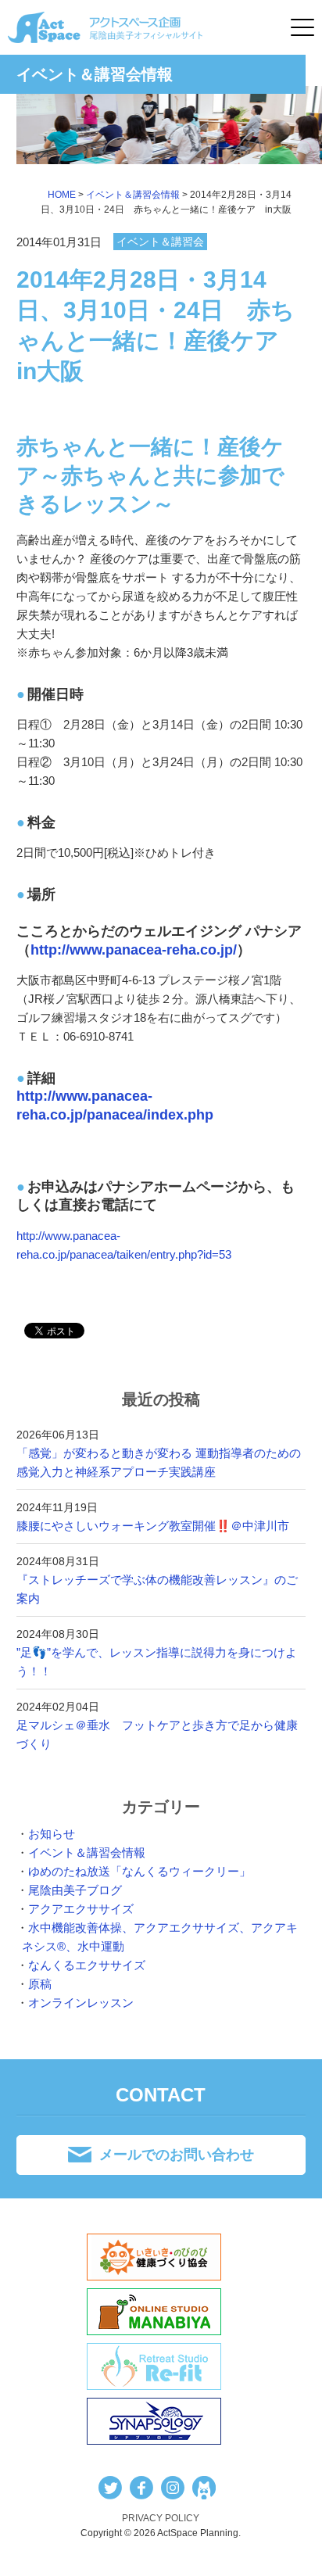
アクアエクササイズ (81, 1909)
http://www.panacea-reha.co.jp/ (134, 950)
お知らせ (52, 1834)
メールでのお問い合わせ (177, 2155)
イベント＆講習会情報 (87, 1852)
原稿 (40, 1984)
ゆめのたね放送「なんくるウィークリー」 (140, 1871)
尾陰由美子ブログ (75, 1890)
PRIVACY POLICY (161, 2518)
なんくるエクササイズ (87, 1965)
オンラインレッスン (81, 2003)
